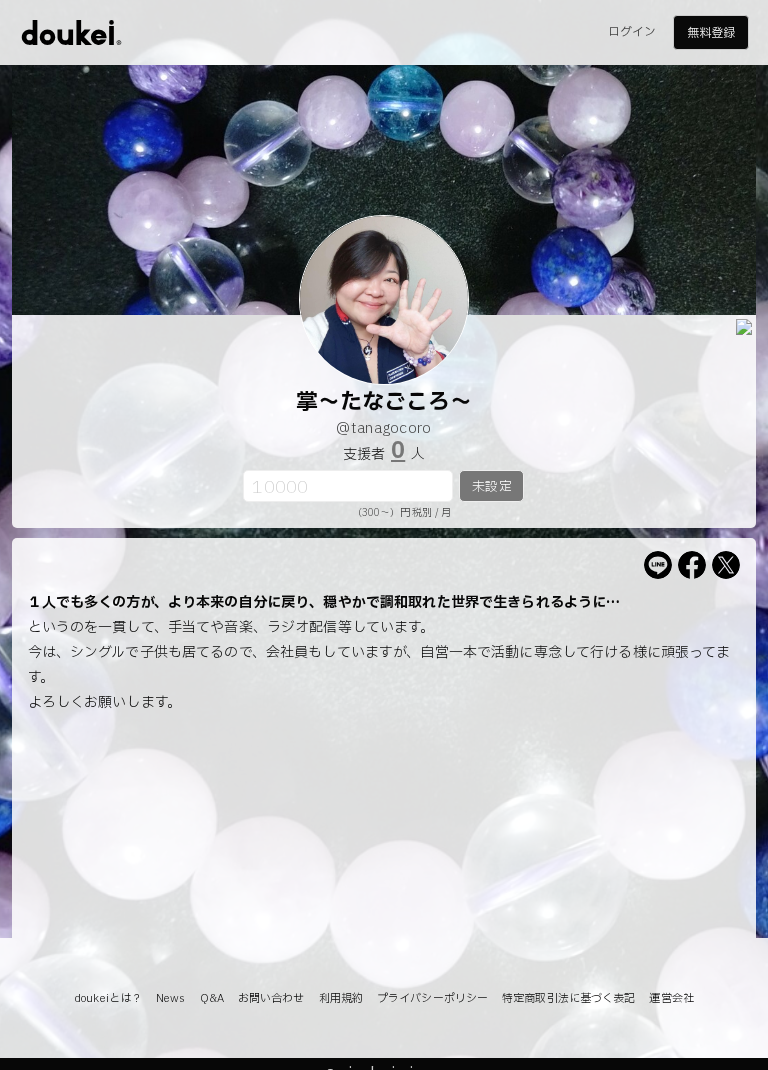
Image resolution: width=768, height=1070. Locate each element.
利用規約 (341, 998)
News (170, 998)
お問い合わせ (271, 998)
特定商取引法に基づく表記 (568, 998)
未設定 (491, 487)
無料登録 (711, 33)
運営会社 (671, 998)
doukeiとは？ (108, 998)
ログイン (632, 32)
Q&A (212, 998)
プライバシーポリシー (432, 998)
